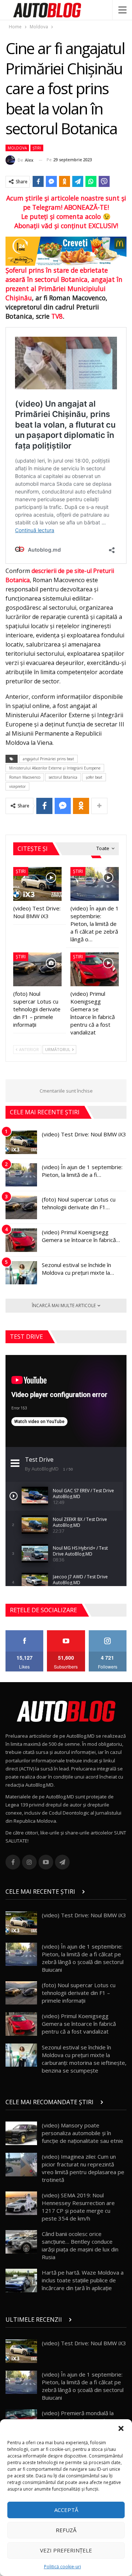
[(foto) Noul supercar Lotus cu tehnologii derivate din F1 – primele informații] (37, 969)
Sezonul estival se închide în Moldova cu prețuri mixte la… (78, 1269)
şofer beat (94, 777)
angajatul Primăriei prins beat (48, 759)
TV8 (57, 316)
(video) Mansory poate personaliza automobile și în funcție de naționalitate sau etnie (82, 2133)
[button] (121, 2428)
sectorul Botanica (63, 777)
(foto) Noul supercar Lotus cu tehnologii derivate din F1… (79, 1203)
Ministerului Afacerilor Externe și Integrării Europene (55, 768)
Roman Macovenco (25, 777)
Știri (37, 148)
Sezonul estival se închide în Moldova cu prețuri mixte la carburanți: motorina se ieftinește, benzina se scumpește (84, 2059)
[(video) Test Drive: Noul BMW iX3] (37, 884)
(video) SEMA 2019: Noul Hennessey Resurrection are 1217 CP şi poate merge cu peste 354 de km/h (78, 2207)
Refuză (66, 2530)
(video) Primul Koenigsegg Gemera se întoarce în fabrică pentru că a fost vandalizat (79, 2024)
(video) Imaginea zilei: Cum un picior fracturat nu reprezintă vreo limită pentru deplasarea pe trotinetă (83, 2168)
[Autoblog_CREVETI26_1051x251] (66, 251)
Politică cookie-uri (63, 2567)
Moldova (17, 148)
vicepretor (17, 786)
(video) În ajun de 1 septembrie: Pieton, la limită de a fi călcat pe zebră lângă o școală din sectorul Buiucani (83, 1958)
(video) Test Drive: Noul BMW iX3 (84, 1134)
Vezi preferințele (66, 2550)
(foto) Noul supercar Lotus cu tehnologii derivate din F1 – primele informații (79, 1993)
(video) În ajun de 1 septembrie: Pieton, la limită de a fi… (82, 1171)
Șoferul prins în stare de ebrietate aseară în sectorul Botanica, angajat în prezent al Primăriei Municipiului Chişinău (64, 284)
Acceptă (66, 2510)
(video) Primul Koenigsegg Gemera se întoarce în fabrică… (81, 1236)
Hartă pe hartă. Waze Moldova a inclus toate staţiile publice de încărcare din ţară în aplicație (83, 2280)
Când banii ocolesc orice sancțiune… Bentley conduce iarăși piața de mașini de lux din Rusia (80, 2245)
